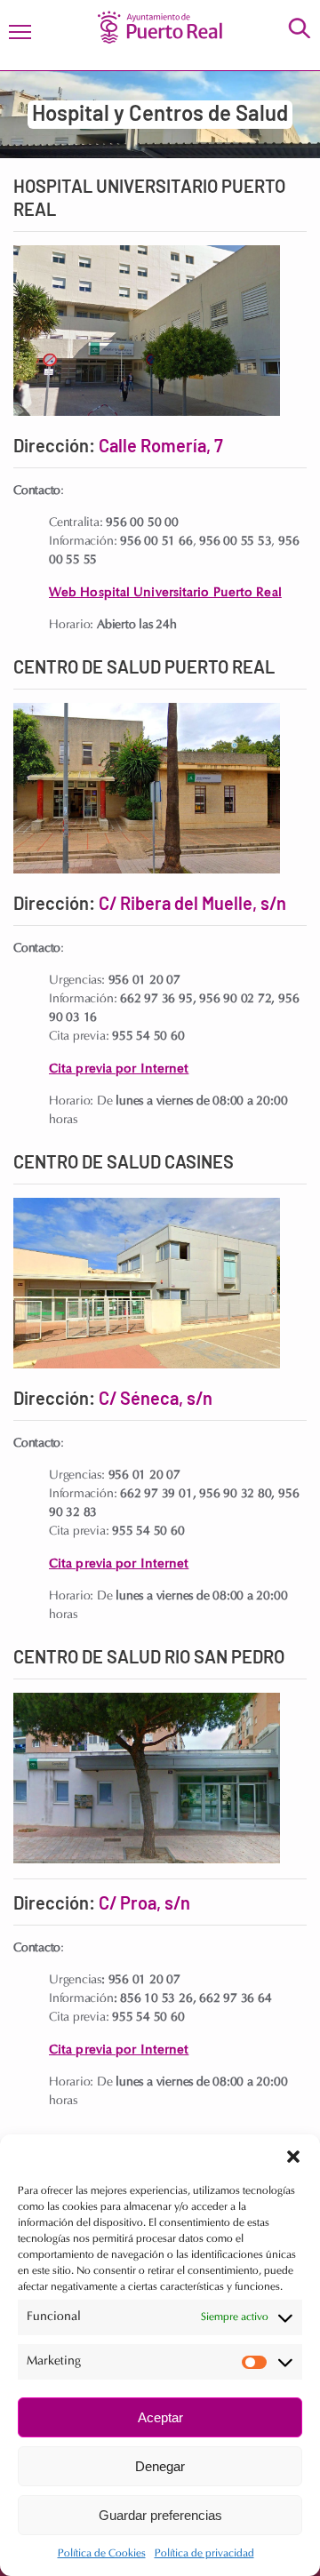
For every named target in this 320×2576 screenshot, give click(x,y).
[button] (293, 2157)
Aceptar (160, 2417)
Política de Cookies (102, 2554)
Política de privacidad (204, 2554)
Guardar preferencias (160, 2515)
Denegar (160, 2466)
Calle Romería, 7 (161, 447)
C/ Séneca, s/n (156, 1400)
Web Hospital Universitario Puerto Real (165, 592)
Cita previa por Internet (119, 1069)
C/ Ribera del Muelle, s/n (192, 905)
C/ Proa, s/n (144, 1904)
